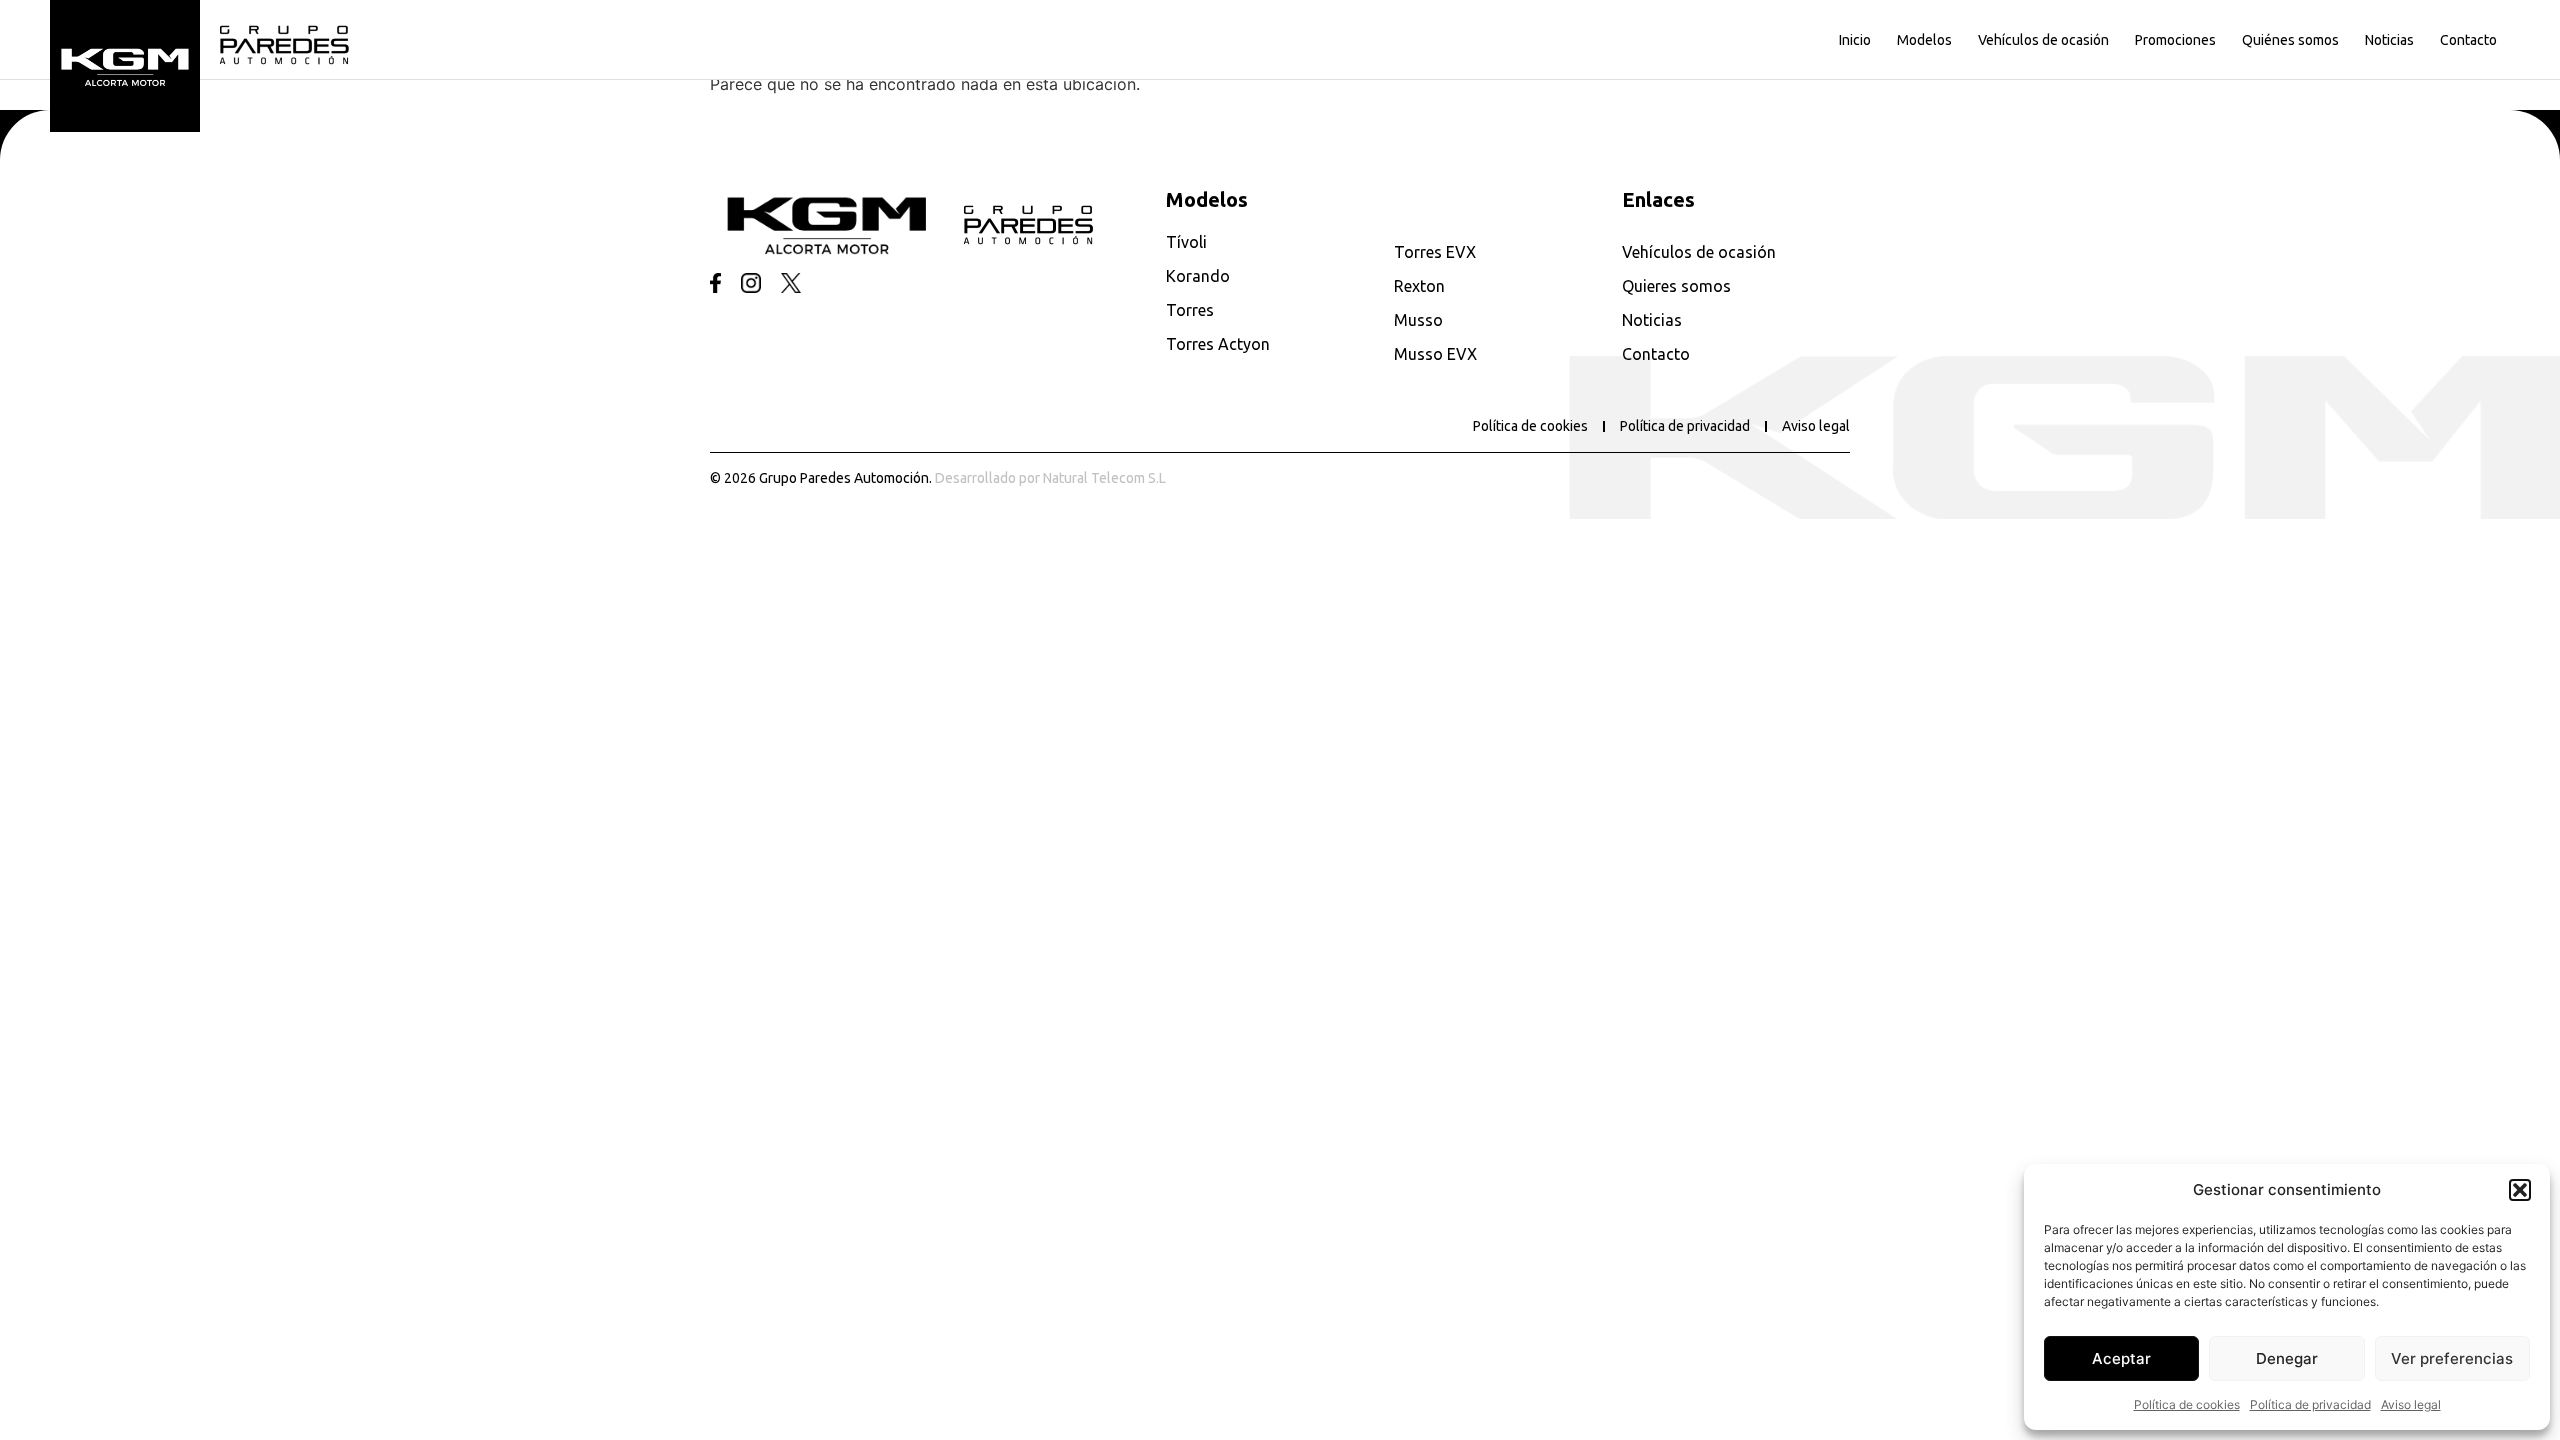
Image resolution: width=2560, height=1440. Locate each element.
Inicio (1855, 40)
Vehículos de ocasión (2043, 40)
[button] (2520, 1190)
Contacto (2468, 40)
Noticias (2389, 40)
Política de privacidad (2310, 1404)
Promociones (2175, 40)
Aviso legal (2411, 1404)
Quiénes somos (2290, 40)
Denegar (2287, 1358)
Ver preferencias (2452, 1358)
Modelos (1924, 40)
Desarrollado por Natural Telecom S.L (1050, 478)
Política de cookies (2187, 1404)
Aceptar (2121, 1358)
